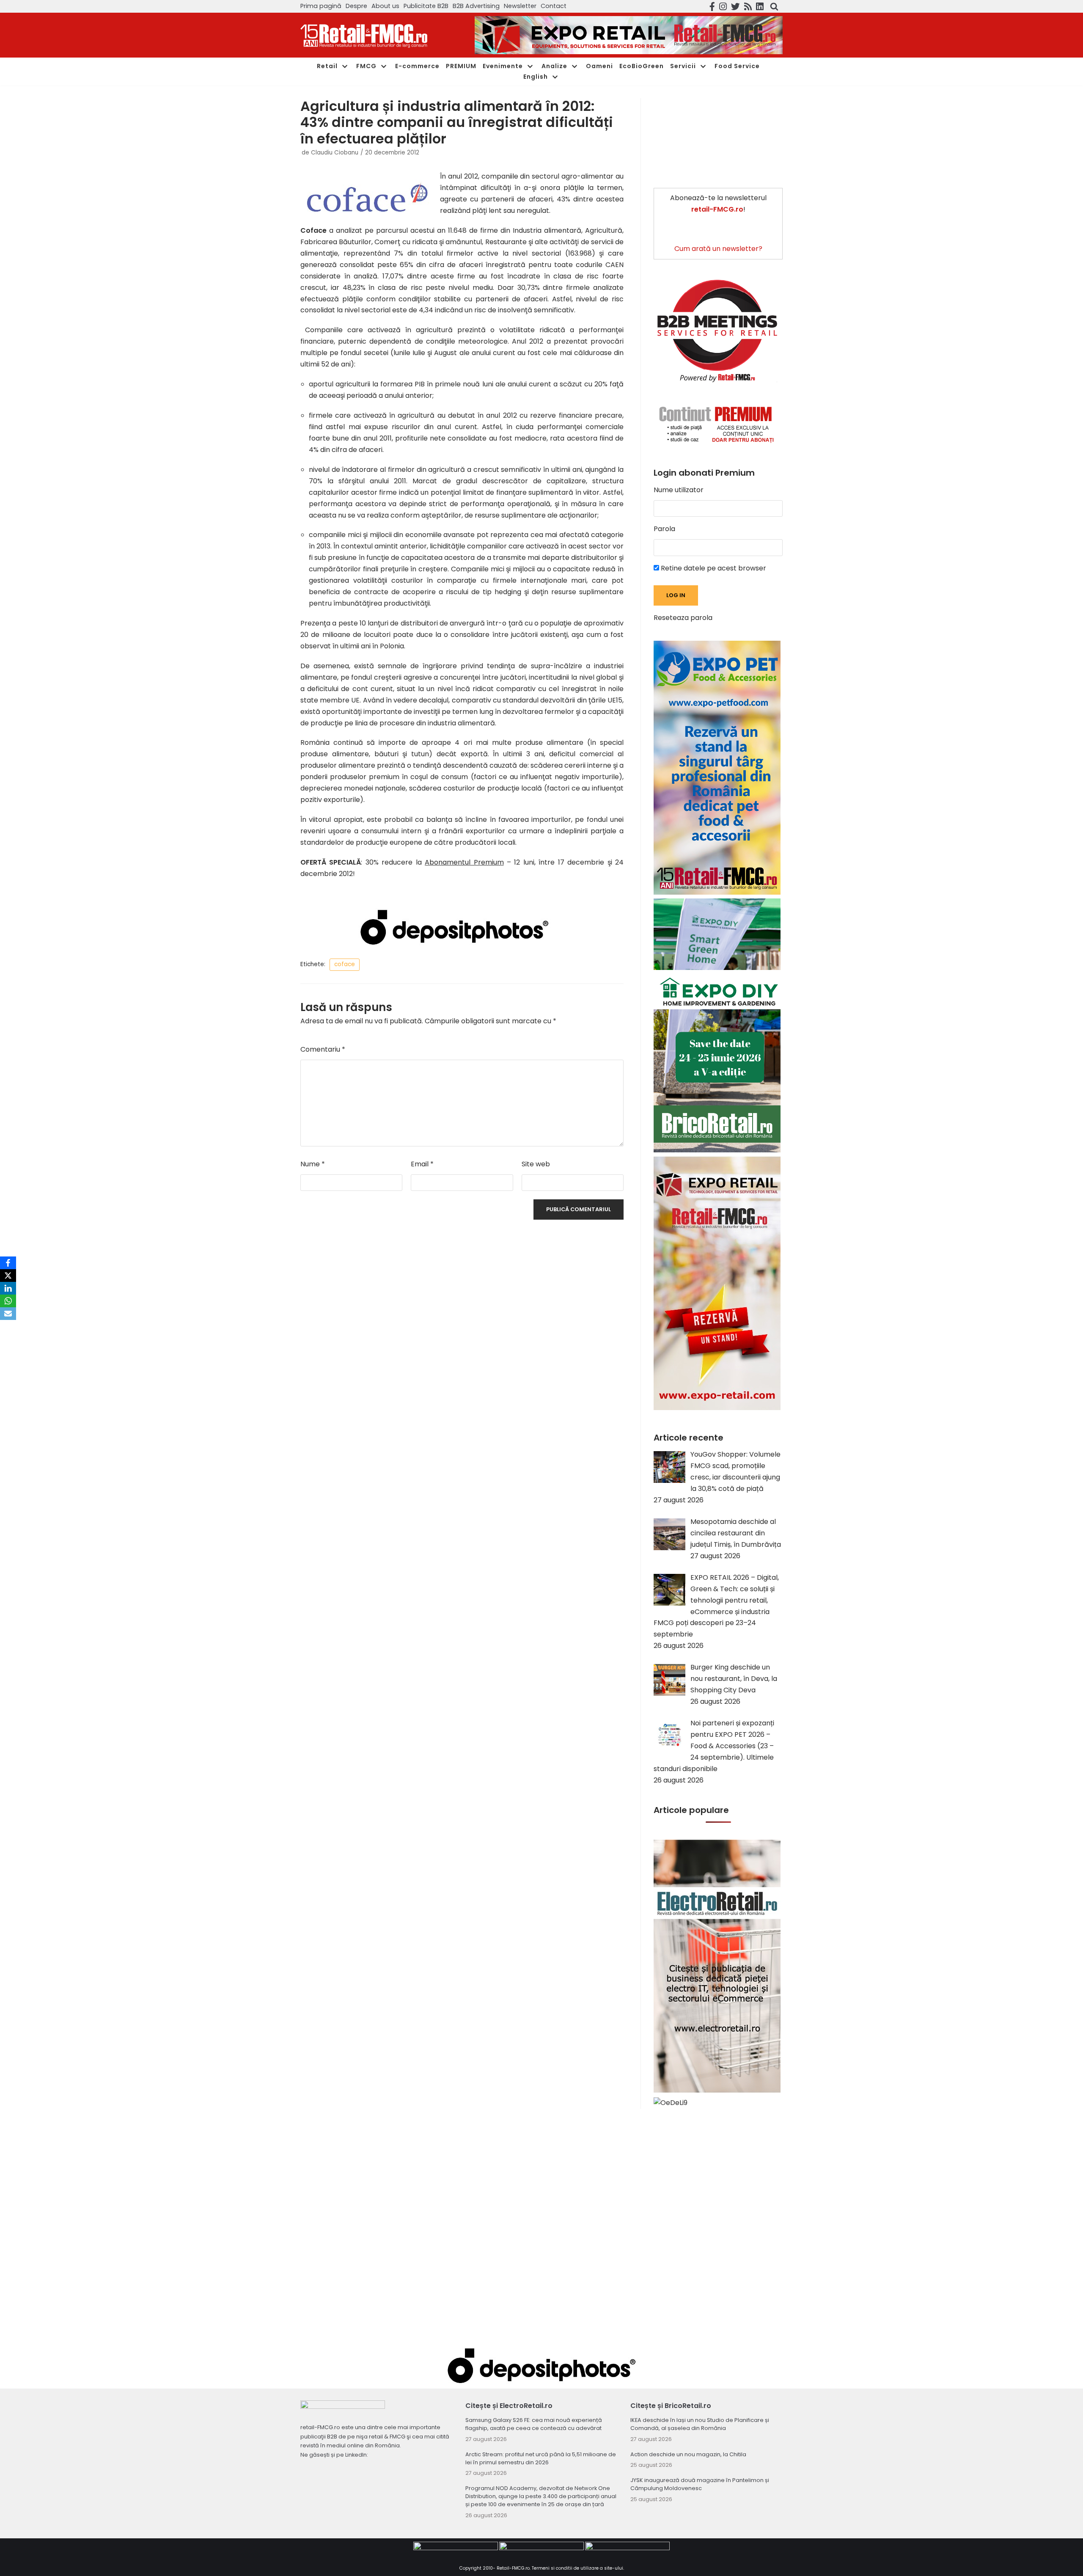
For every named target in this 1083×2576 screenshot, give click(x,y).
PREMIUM (461, 66)
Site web (536, 1164)
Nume (313, 1164)
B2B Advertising (476, 6)
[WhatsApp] (8, 1301)
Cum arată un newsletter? (718, 249)
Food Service (737, 66)
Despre (356, 6)
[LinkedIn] (8, 1288)
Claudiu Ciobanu (335, 153)
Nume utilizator (679, 490)
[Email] (8, 1314)
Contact (554, 6)
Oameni (599, 66)
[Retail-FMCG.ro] (364, 35)
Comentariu (323, 1049)
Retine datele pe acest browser (713, 568)
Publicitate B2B (426, 6)
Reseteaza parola (683, 618)
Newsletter (520, 6)
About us (385, 6)
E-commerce (417, 66)
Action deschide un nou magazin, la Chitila (688, 2454)
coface (345, 964)
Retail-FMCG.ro (513, 2568)
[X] (8, 1276)
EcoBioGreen (642, 66)
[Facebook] (8, 1263)
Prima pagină (321, 6)
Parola (664, 529)
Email (422, 1164)
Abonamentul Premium (464, 862)
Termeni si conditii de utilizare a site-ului (577, 2568)
